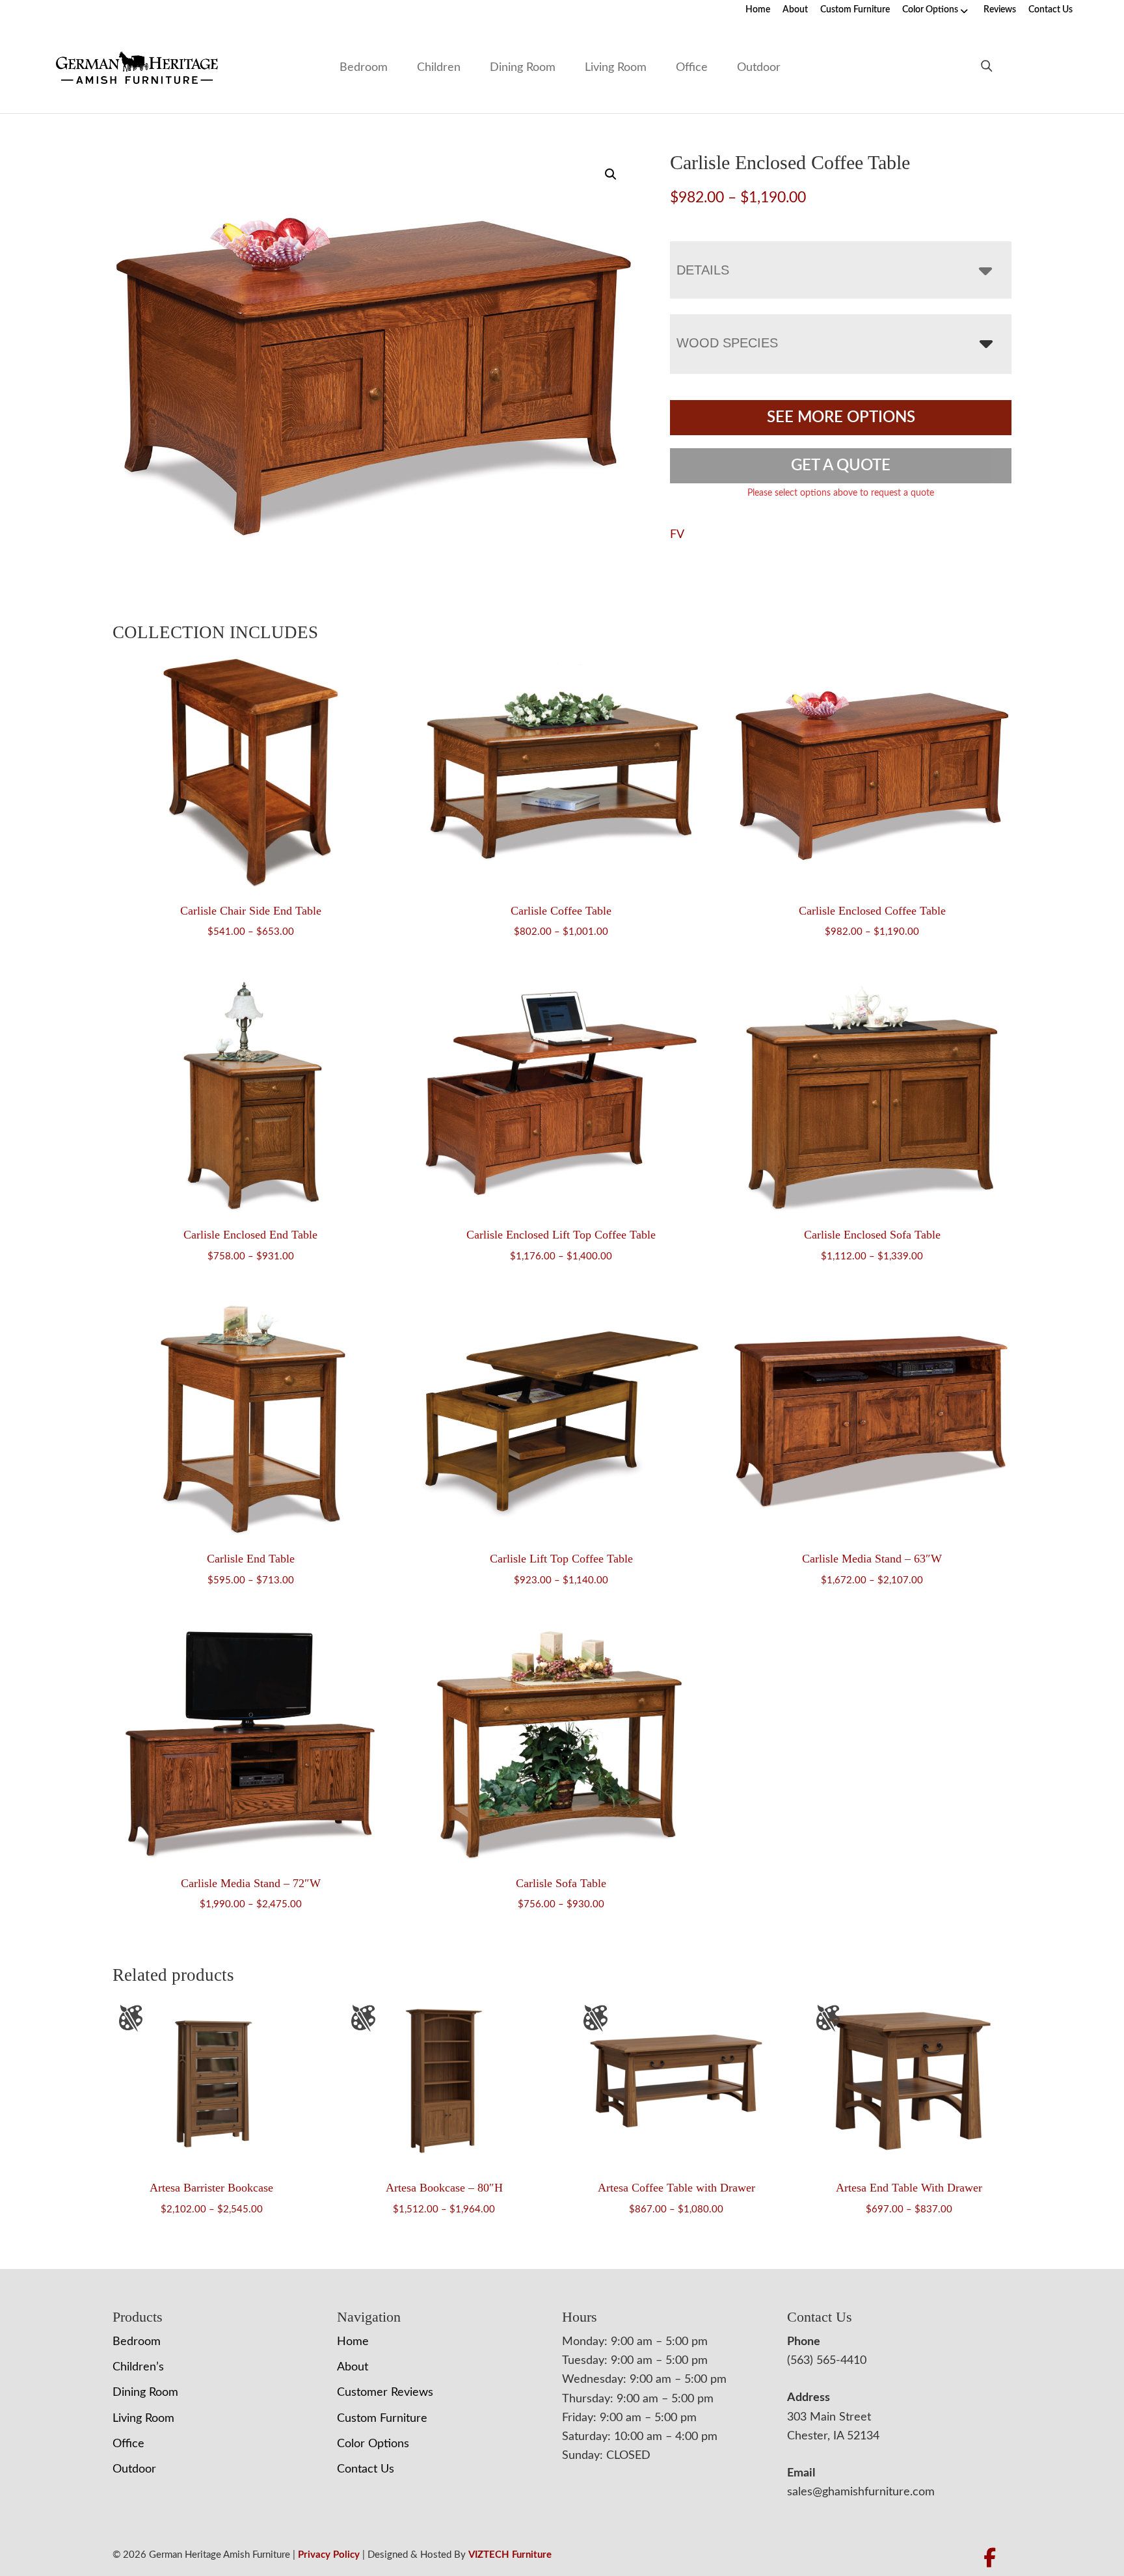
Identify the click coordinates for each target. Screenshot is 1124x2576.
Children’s (138, 2367)
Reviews (1000, 10)
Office (692, 68)
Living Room (616, 68)
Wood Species (727, 343)
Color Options (930, 10)
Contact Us (1050, 10)
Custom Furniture (855, 10)
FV (677, 535)
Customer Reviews (385, 2393)
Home (758, 10)
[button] (611, 174)
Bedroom (364, 68)
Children (439, 68)
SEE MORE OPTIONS (841, 418)
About (795, 10)
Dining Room (523, 68)
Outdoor (759, 68)
